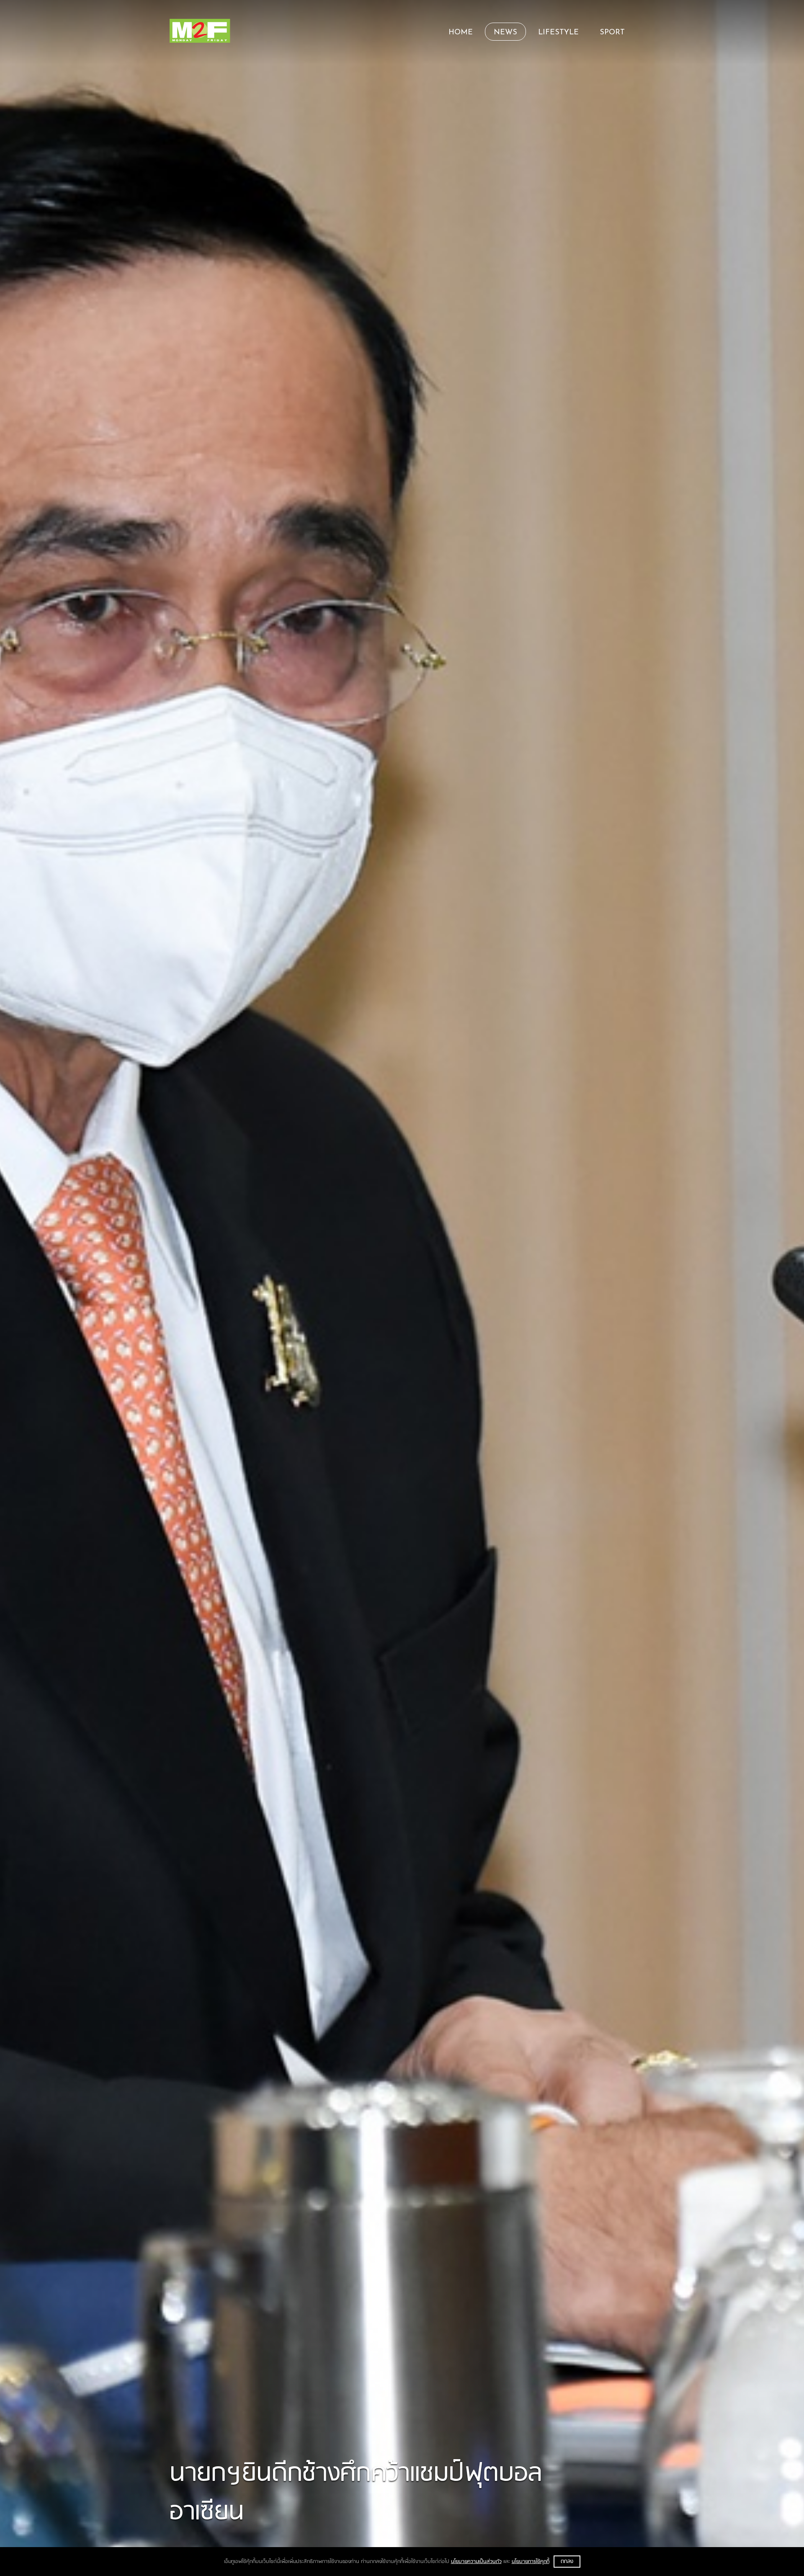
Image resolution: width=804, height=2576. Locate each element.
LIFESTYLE (558, 33)
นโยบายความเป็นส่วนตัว (476, 2562)
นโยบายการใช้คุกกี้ (531, 2562)
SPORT (612, 33)
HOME (461, 33)
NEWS (505, 33)
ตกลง (567, 2562)
